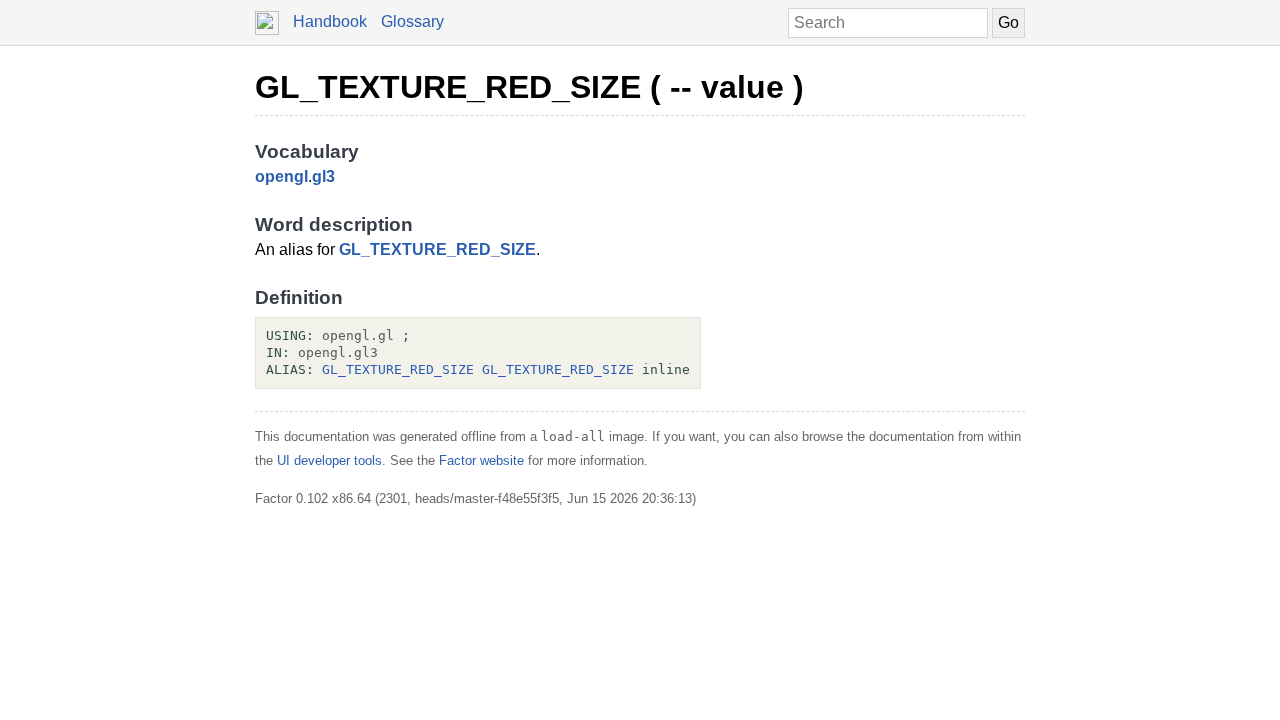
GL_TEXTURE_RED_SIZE (437, 249)
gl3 (323, 176)
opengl (281, 176)
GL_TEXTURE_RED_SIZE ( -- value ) (529, 87)
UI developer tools (329, 460)
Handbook (330, 21)
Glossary (412, 21)
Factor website (481, 460)
